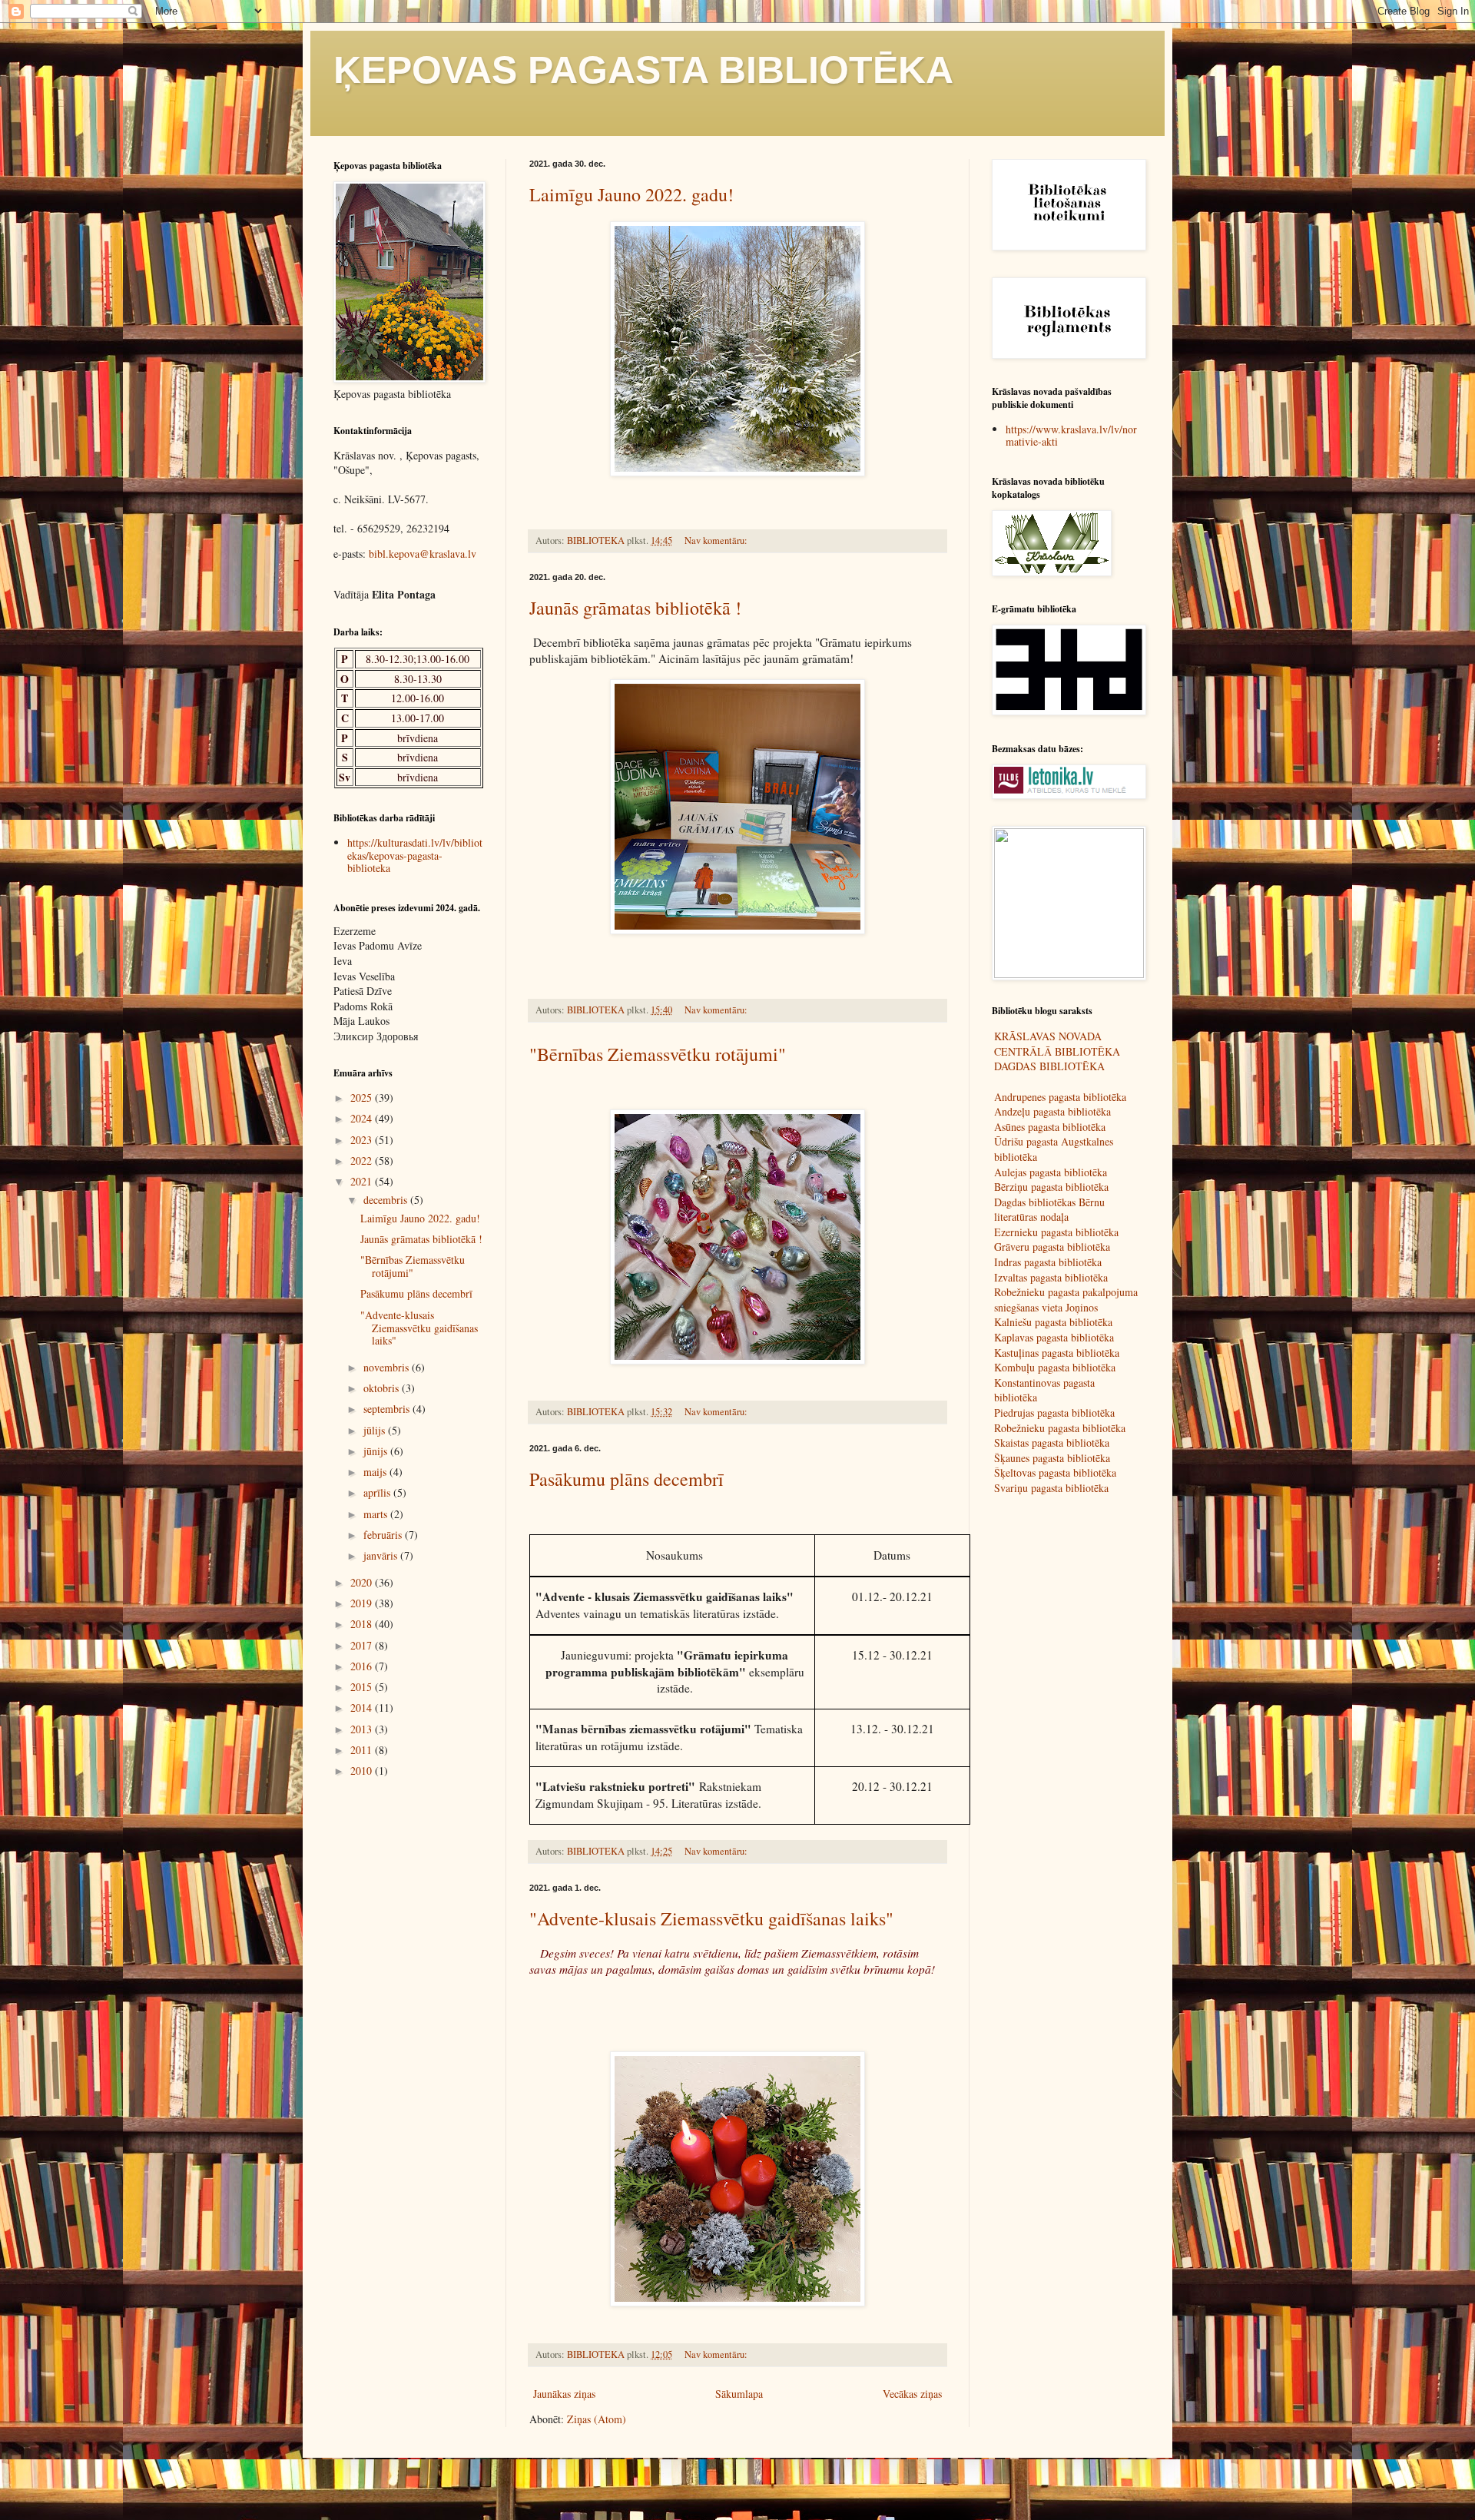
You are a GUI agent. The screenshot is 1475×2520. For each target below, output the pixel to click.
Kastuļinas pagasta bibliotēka (1057, 1353)
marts (377, 1514)
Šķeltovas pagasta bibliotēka (1055, 1472)
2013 (363, 1729)
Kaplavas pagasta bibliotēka (1054, 1337)
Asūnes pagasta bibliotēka (1050, 1127)
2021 (363, 1181)
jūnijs (377, 1451)
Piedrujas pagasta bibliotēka (1054, 1413)
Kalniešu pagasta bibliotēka (1053, 1322)
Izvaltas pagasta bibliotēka (1051, 1277)
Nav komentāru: (717, 540)
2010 (363, 1771)
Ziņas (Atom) (597, 2419)
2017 (363, 1645)
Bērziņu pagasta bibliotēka (1051, 1187)
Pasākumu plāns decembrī (626, 1479)
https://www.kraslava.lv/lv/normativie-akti (1071, 436)
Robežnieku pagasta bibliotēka (1060, 1428)
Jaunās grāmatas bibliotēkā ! (635, 608)
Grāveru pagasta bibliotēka (1052, 1247)
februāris (384, 1535)
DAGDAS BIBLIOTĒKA (1049, 1066)
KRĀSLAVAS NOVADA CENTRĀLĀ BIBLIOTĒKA (1057, 1044)
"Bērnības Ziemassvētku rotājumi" (658, 1054)
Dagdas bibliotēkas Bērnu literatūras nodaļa (1049, 1210)
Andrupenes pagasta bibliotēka (1060, 1097)
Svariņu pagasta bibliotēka (1051, 1488)
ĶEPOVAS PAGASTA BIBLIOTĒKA (643, 70)
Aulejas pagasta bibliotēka (1051, 1172)
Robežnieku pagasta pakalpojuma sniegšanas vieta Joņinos (1066, 1300)
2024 (363, 1118)
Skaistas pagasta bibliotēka (1052, 1442)
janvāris (382, 1555)
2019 (363, 1603)
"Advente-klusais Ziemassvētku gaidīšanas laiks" (711, 1918)
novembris (388, 1367)
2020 (363, 1582)
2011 (363, 1750)
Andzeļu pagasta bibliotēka (1052, 1111)
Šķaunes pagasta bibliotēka (1052, 1458)
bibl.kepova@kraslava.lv (423, 554)
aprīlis (378, 1492)
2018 (363, 1624)
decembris (387, 1200)
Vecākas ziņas (912, 2394)
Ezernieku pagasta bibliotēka (1056, 1232)
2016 (363, 1666)
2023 (363, 1140)
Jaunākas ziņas (564, 2394)
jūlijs (376, 1430)
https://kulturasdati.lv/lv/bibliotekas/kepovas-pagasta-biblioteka (415, 855)
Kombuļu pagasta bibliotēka (1055, 1367)
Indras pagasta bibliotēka (1048, 1262)
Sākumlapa (739, 2394)
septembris (388, 1409)
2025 (363, 1098)
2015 (363, 1687)
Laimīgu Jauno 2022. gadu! (631, 194)
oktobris (383, 1388)
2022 (363, 1161)
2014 (363, 1708)
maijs (376, 1472)
